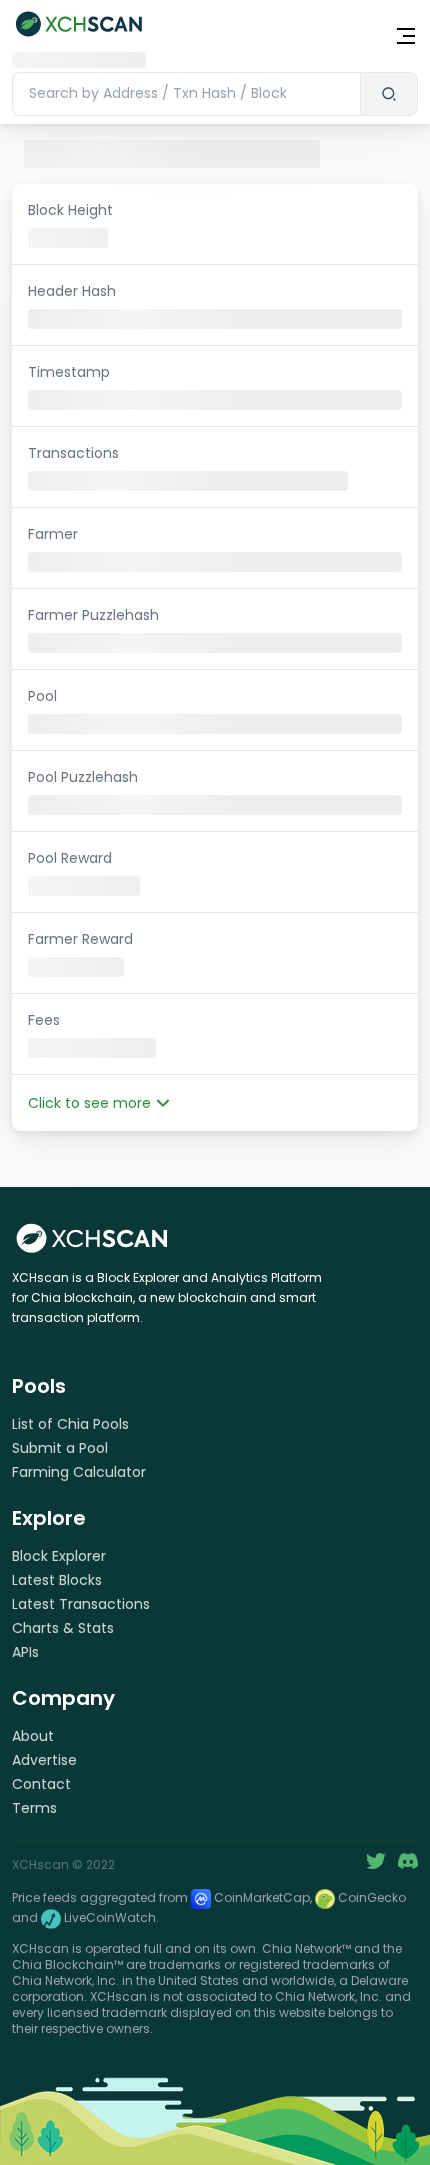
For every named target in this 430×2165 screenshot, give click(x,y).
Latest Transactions (81, 1604)
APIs (25, 1652)
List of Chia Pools (70, 1424)
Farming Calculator (79, 1472)
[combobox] (186, 94)
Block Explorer (59, 1556)
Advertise (44, 1760)
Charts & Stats (63, 1628)
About (33, 1736)
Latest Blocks (57, 1580)
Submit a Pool (60, 1448)
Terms (34, 1808)
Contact (41, 1784)
